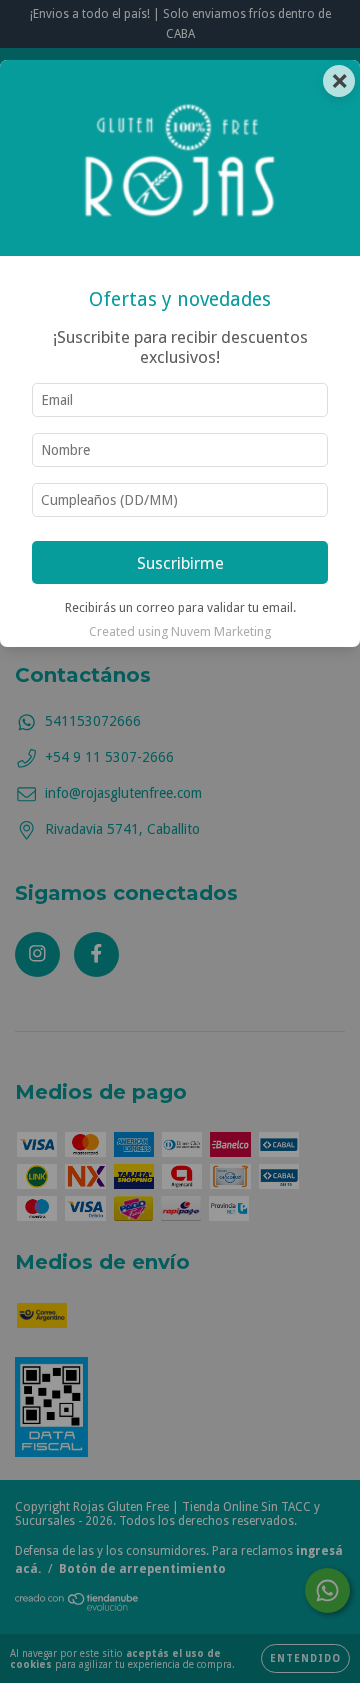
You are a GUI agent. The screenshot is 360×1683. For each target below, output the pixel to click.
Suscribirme (180, 563)
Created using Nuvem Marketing (180, 631)
